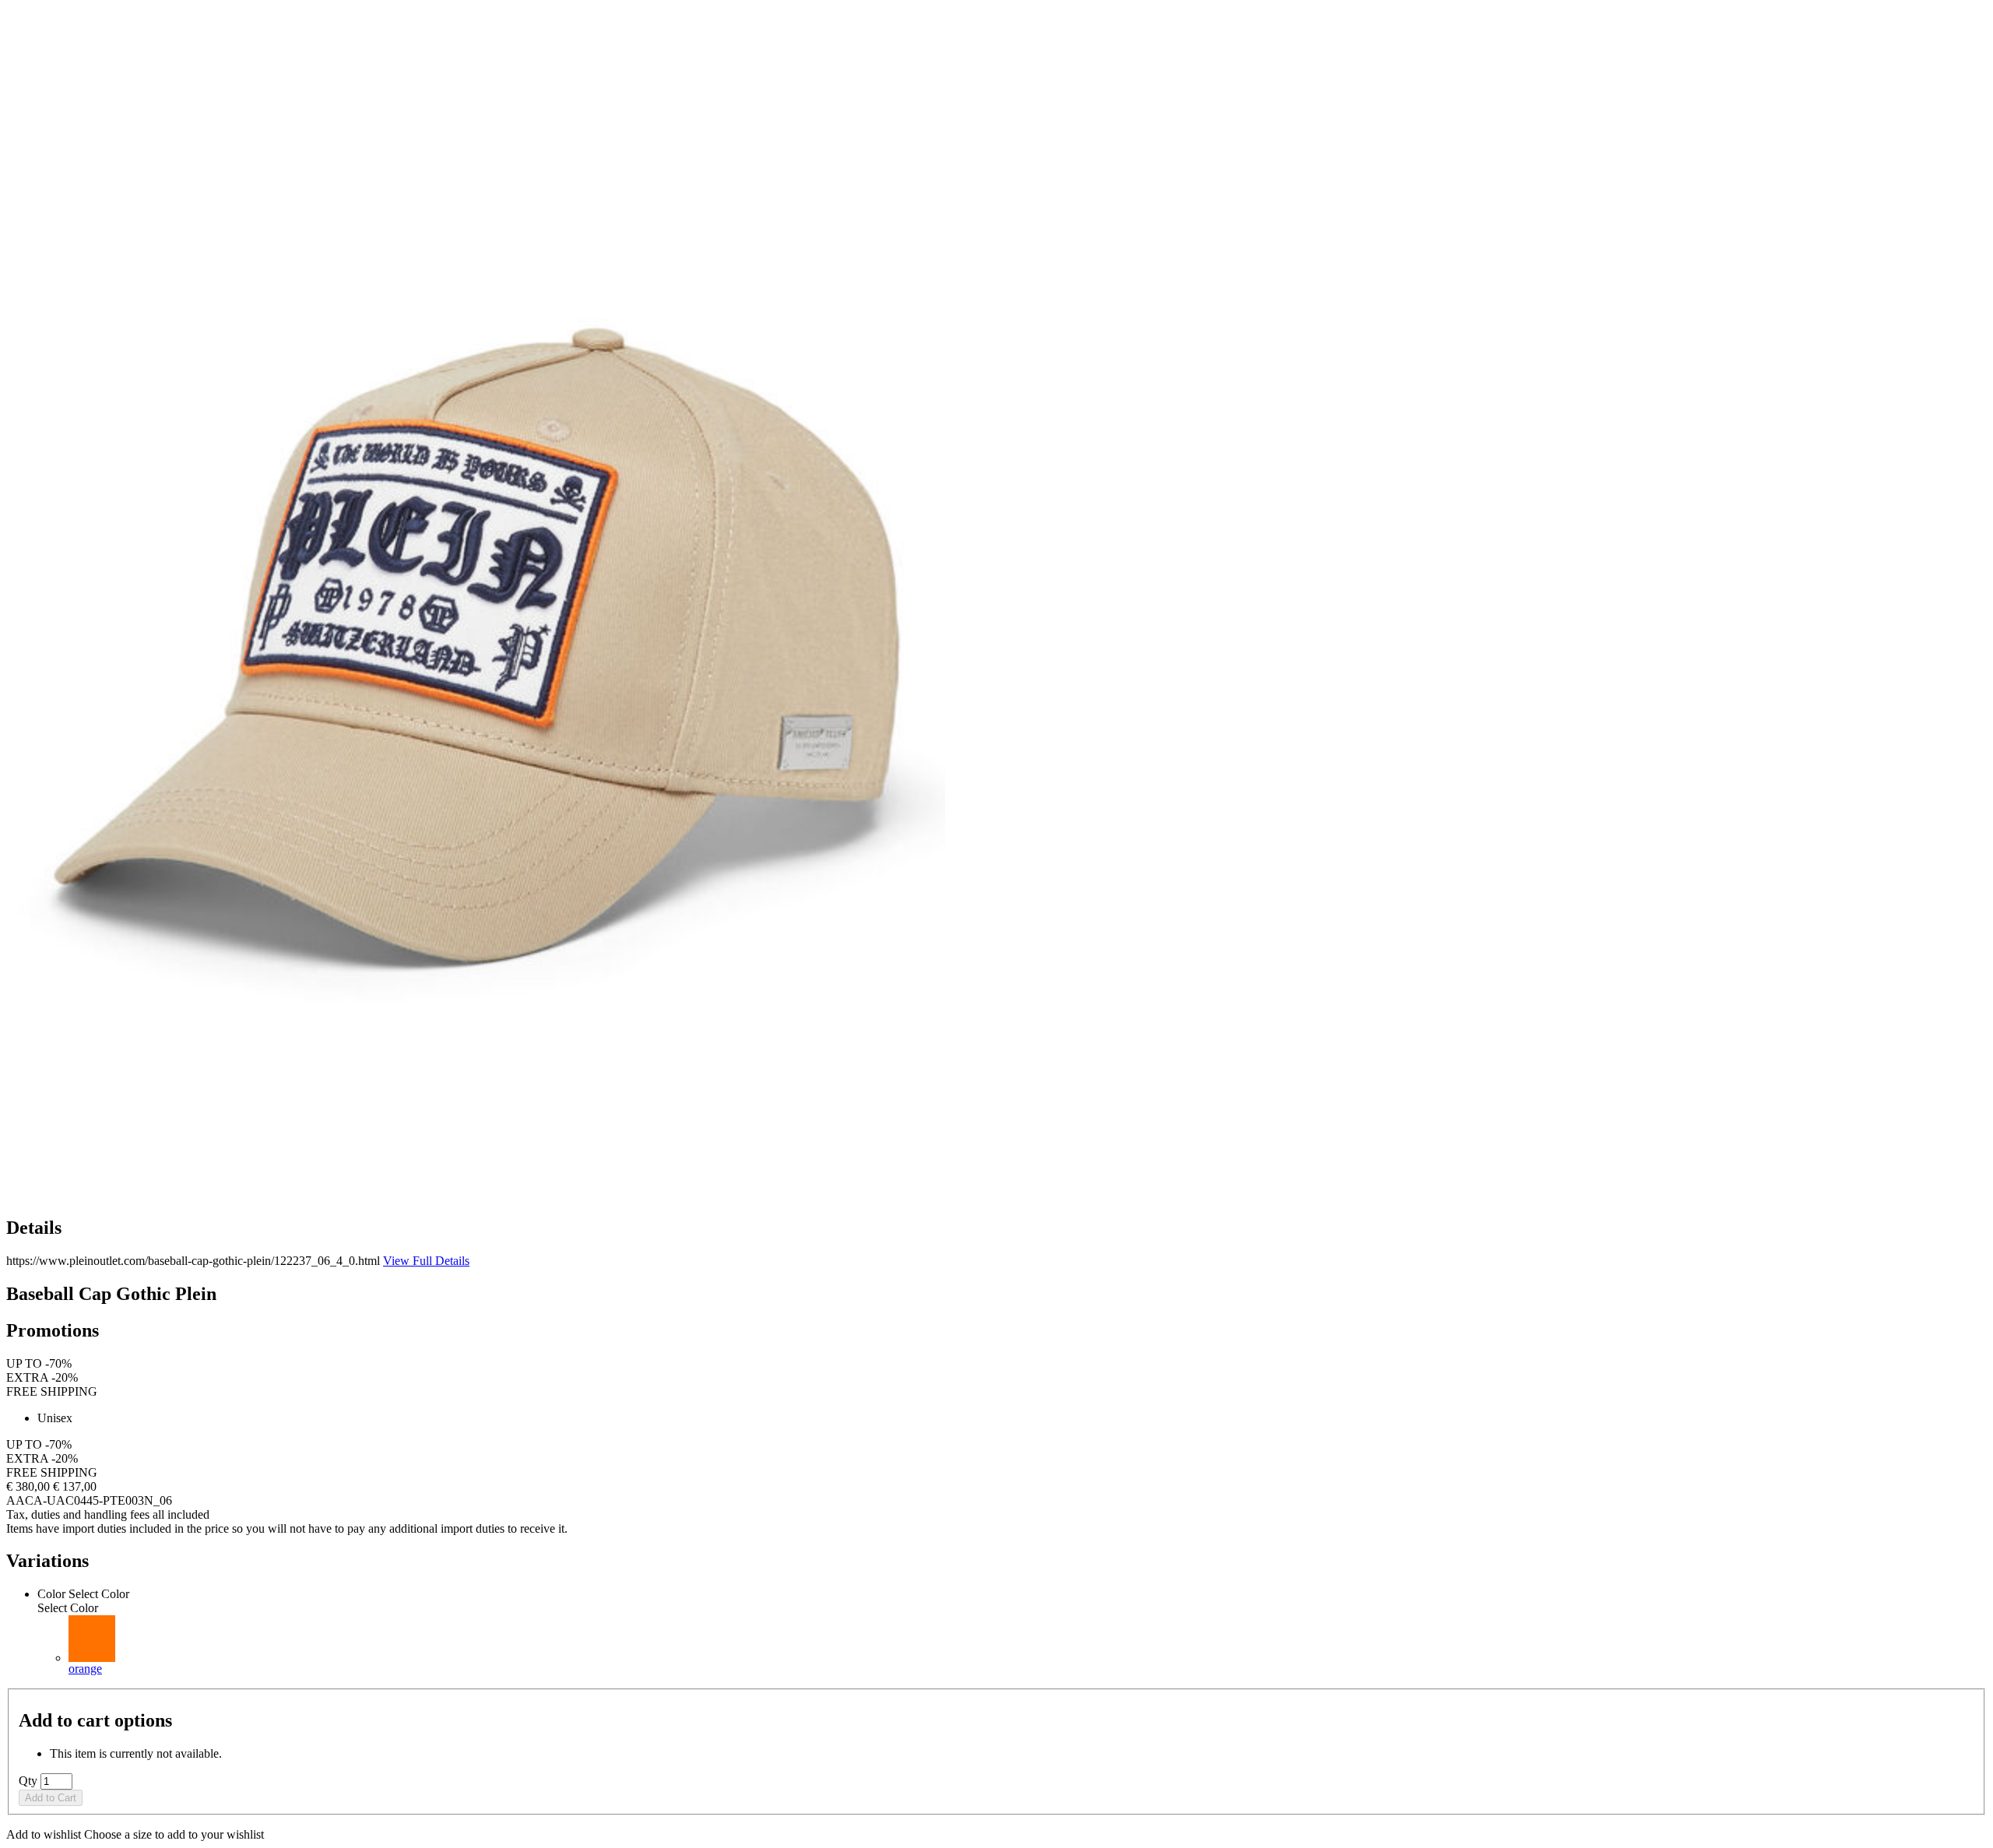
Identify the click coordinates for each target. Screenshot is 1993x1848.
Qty (28, 1781)
